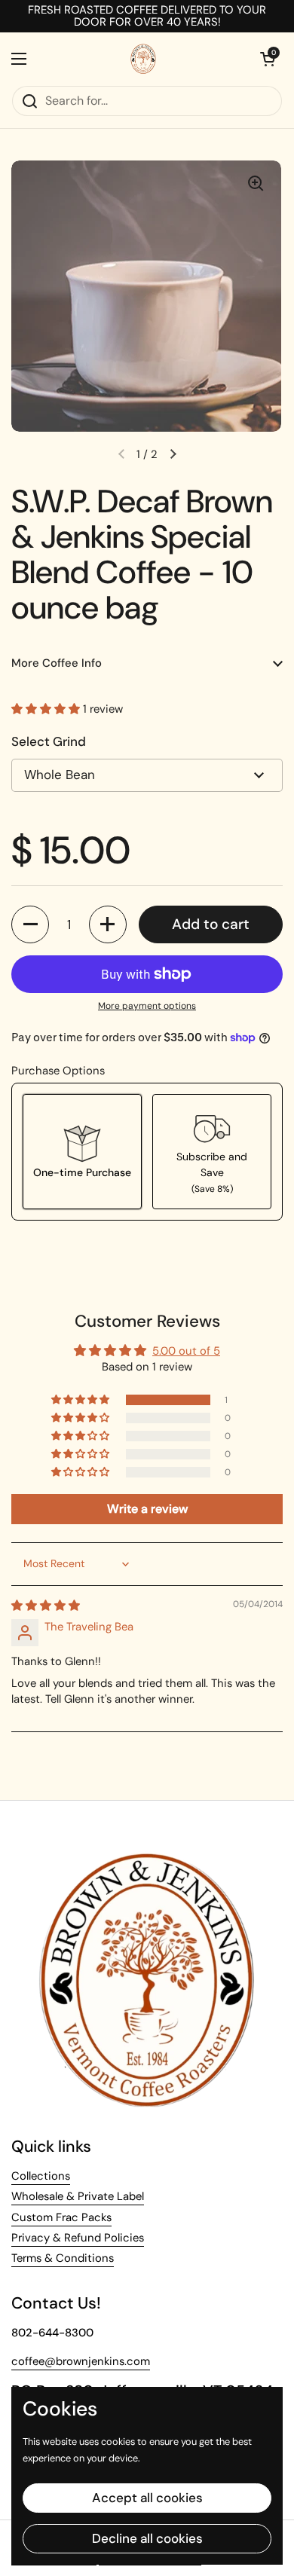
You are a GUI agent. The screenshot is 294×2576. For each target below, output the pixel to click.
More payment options (147, 1006)
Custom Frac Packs (61, 2217)
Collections (41, 2176)
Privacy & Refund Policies (78, 2238)
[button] (47, 709)
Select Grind (49, 741)
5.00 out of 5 (186, 1351)
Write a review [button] (147, 1509)
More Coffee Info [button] (57, 663)
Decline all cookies (147, 2538)
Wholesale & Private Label (78, 2196)
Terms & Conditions (63, 2258)
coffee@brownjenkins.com (81, 2361)
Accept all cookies (147, 2498)
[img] (46, 1606)
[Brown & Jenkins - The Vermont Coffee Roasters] (143, 59)
